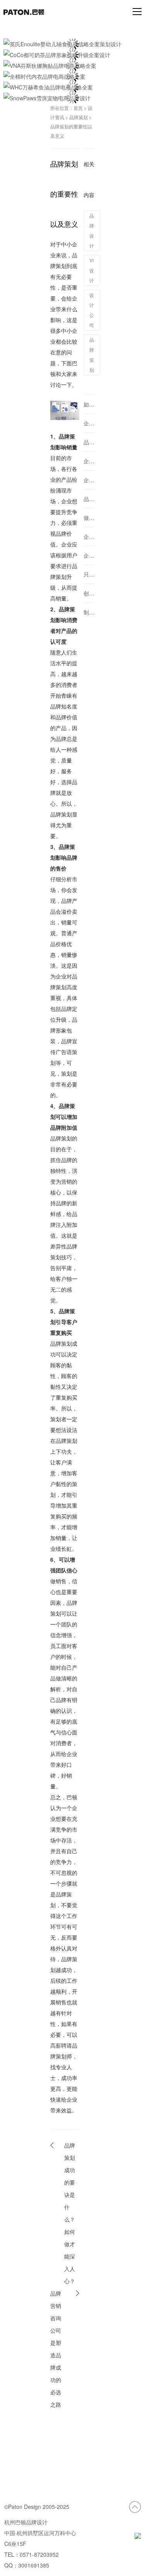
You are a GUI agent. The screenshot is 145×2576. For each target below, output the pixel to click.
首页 (78, 108)
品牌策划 (78, 117)
